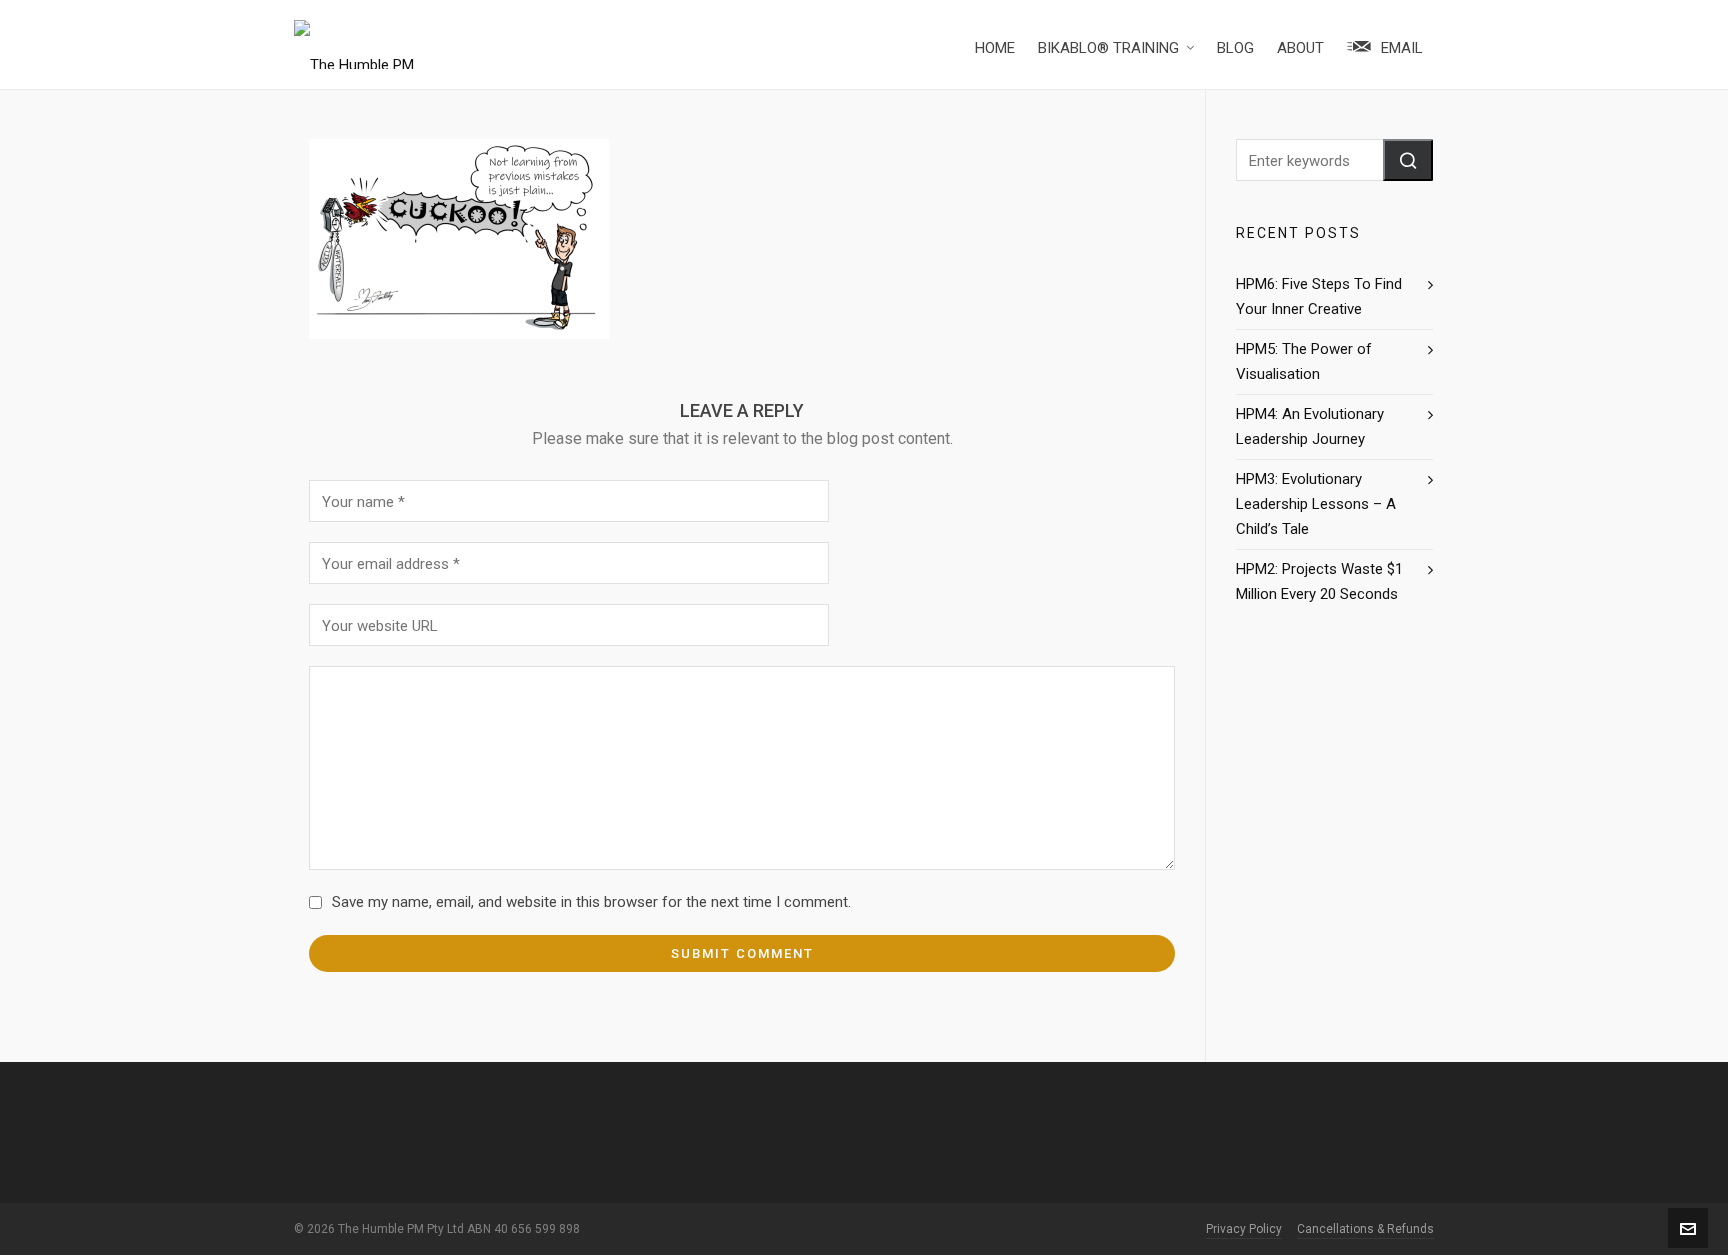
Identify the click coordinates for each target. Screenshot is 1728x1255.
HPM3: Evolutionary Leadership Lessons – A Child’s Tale (1316, 504)
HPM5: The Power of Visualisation (1304, 361)
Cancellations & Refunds (1365, 1229)
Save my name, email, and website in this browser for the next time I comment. (591, 902)
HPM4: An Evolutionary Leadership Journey (1310, 426)
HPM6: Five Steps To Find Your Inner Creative (1319, 296)
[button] (1408, 160)
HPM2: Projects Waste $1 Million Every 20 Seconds (1319, 581)
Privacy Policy (1244, 1229)
